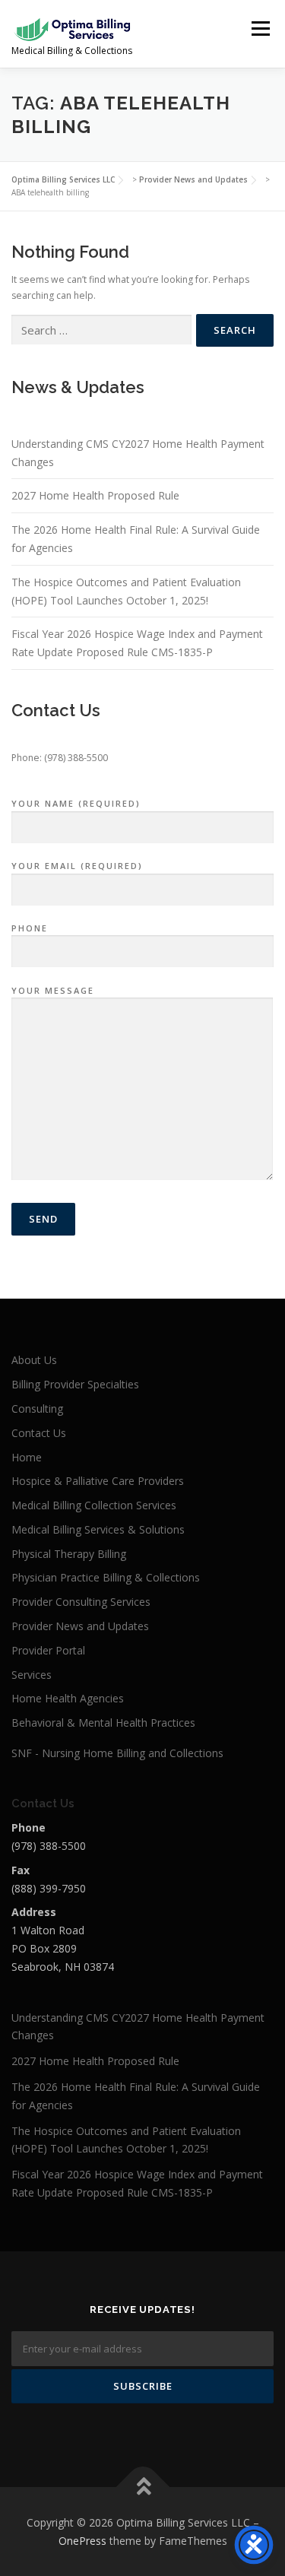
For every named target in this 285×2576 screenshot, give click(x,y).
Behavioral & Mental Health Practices (103, 1723)
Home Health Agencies (68, 1698)
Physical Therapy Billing (69, 1554)
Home (27, 1457)
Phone (30, 928)
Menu (260, 29)
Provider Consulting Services (81, 1602)
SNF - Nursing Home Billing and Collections (117, 1753)
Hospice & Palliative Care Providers (98, 1481)
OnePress (82, 2541)
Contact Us (39, 1433)
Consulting (37, 1409)
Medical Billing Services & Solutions (98, 1529)
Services (32, 1675)
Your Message (53, 990)
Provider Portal (48, 1650)
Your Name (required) (76, 803)
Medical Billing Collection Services (94, 1505)
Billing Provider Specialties (75, 1384)
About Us (34, 1360)
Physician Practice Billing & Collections (106, 1577)
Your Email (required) (77, 866)
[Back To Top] (142, 2487)
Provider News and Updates (80, 1626)
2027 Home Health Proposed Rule (95, 495)
